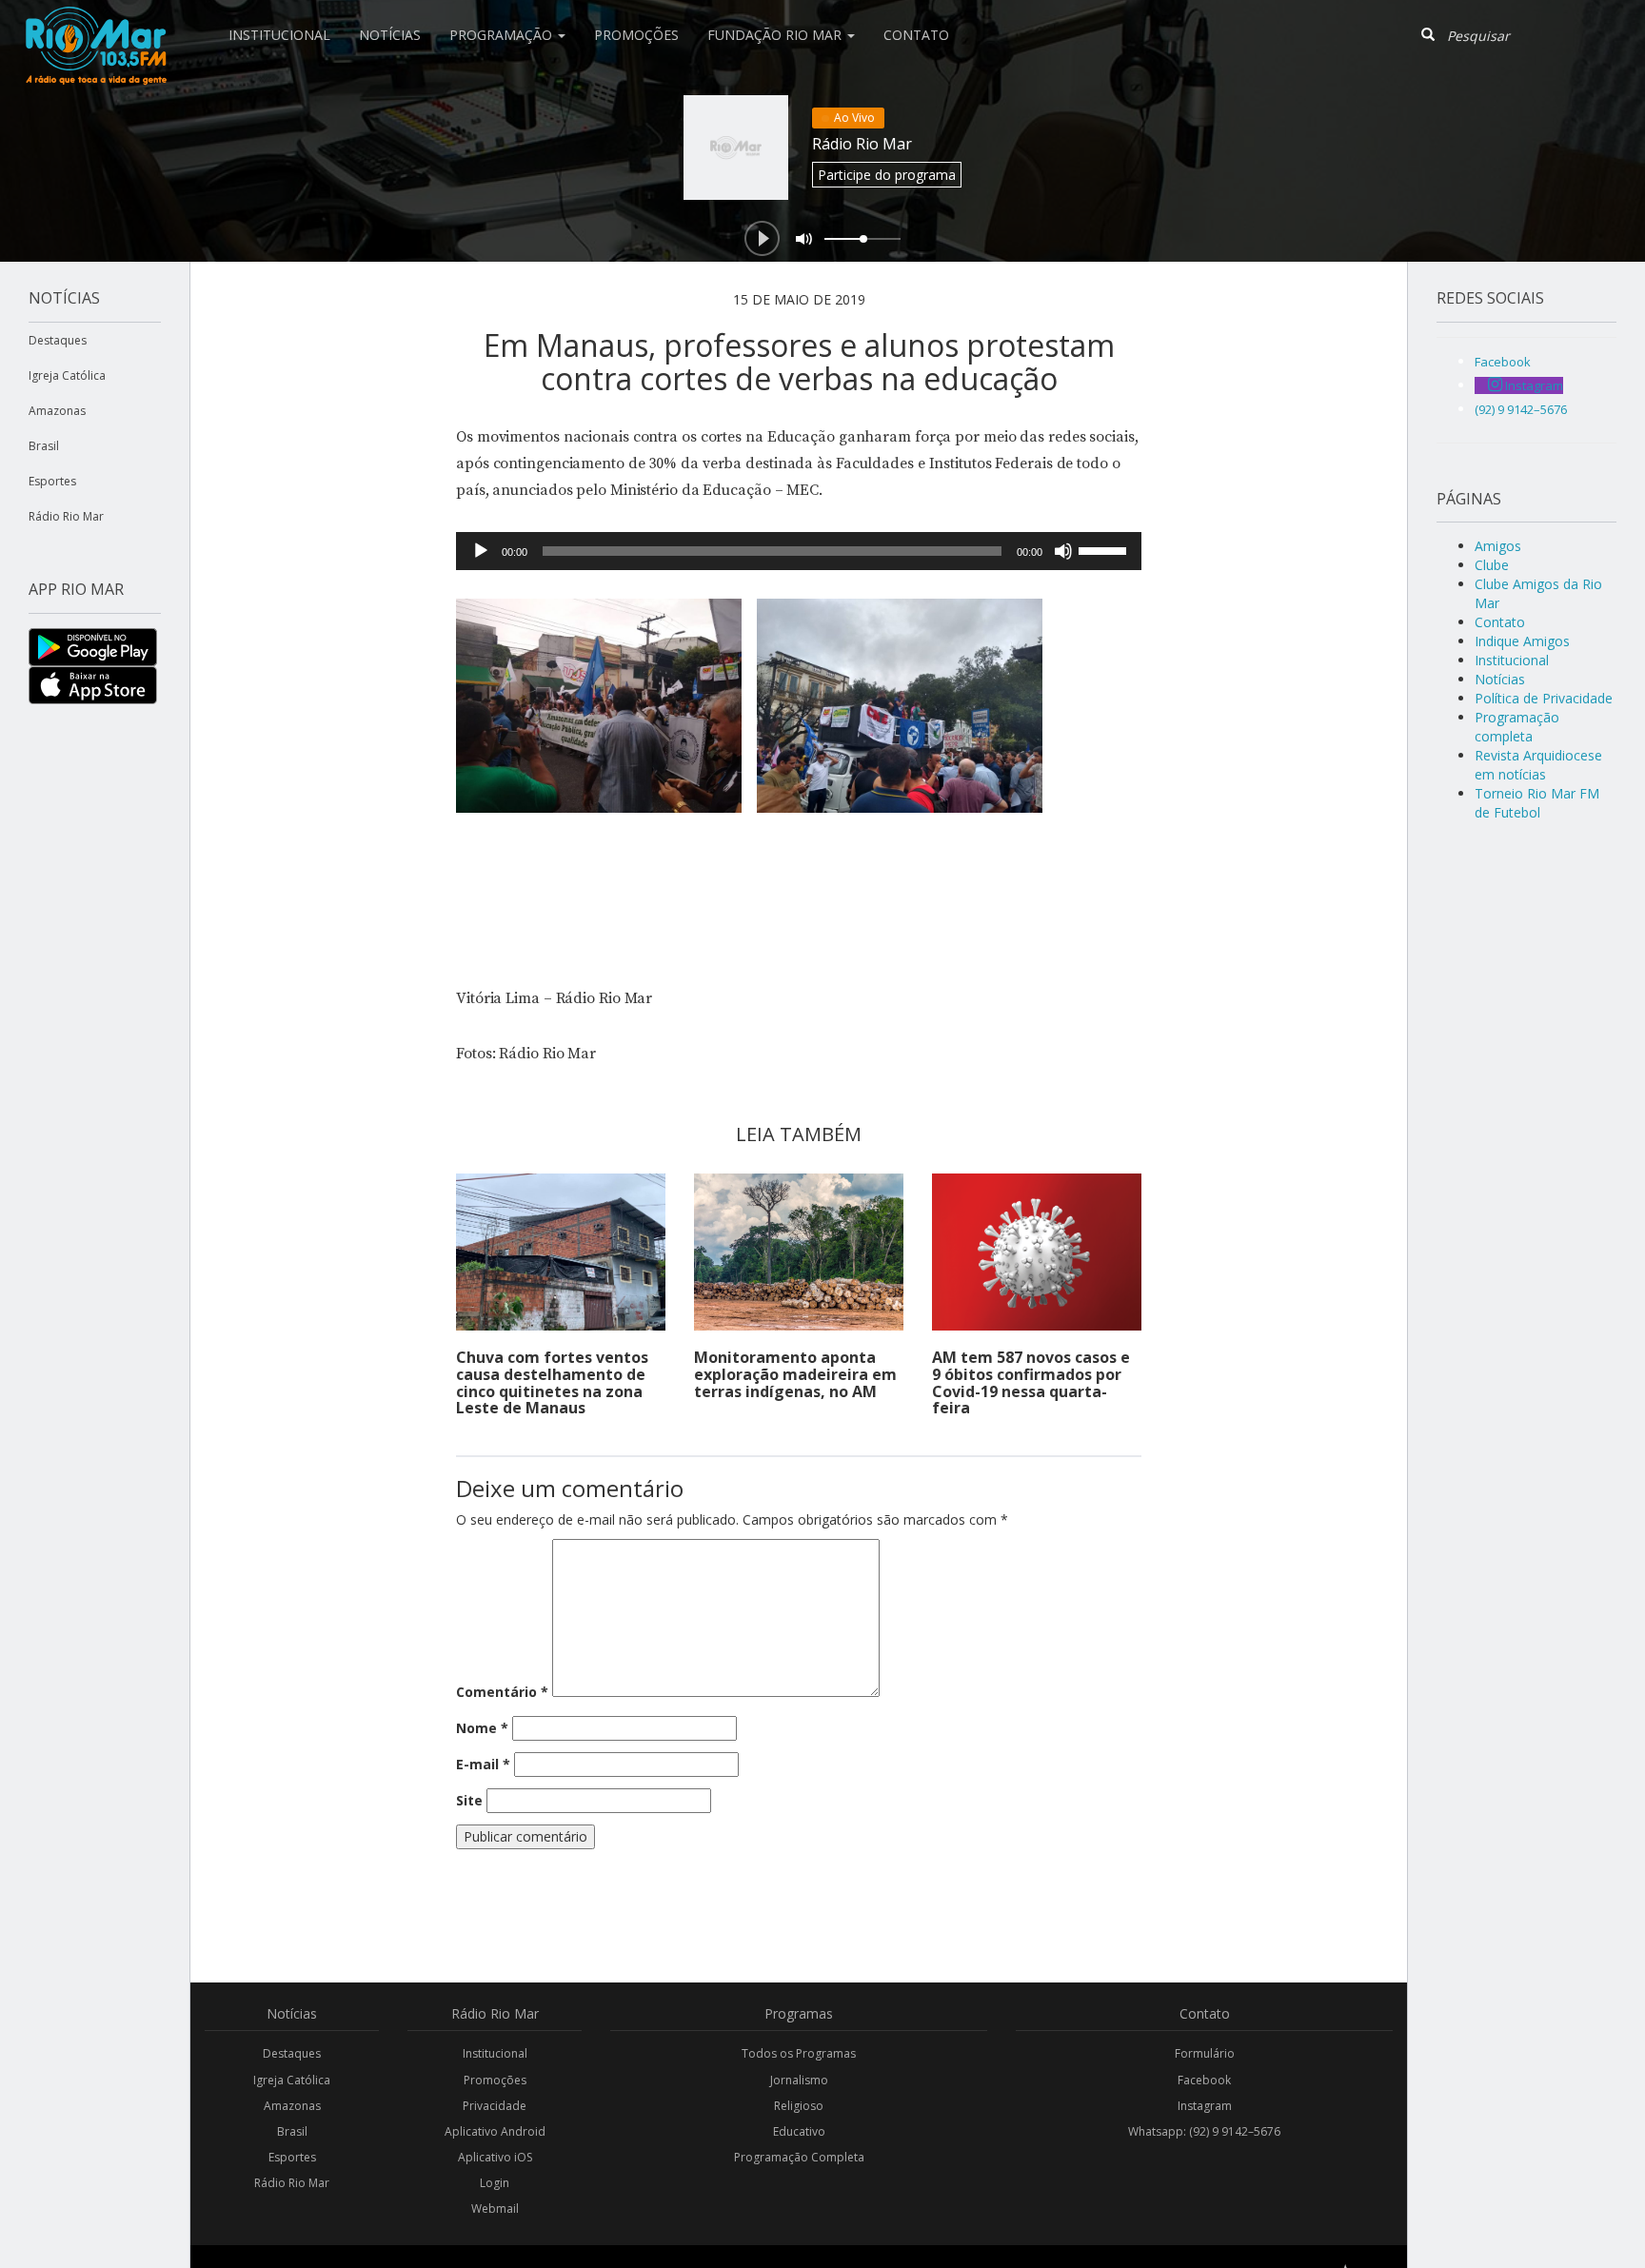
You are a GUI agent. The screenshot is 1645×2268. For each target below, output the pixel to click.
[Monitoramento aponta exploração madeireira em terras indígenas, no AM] (799, 1252)
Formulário (1205, 2053)
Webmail (495, 2209)
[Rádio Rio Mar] (95, 24)
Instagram (1205, 2106)
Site (469, 1800)
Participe (887, 175)
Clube (1492, 565)
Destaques (58, 340)
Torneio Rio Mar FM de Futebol (1537, 803)
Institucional (279, 35)
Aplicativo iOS (495, 2157)
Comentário (502, 1692)
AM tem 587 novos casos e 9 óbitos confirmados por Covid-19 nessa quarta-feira (1031, 1382)
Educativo (799, 2131)
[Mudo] (1063, 551)
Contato (916, 35)
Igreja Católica (67, 375)
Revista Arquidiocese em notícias (1538, 765)
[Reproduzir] (481, 551)
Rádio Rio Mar (862, 144)
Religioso (799, 2106)
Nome (482, 1728)
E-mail (483, 1764)
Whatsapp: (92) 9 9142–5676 (1204, 2131)
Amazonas (57, 411)
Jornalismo (799, 2080)
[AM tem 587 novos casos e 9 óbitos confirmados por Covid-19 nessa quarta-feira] (1037, 1252)
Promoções (636, 35)
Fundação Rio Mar (776, 35)
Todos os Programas (799, 2053)
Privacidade (495, 2106)
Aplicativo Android (495, 2131)
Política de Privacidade (1544, 698)
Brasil (44, 446)
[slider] (1105, 549)
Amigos (1498, 546)
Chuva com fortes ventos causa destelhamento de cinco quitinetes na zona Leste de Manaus (552, 1382)
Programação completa (1517, 727)
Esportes (52, 481)
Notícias (390, 35)
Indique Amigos (1522, 641)
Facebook (1204, 2080)
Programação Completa (799, 2157)
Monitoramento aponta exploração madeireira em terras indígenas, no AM (795, 1374)
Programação (503, 35)
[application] (799, 551)
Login (495, 2183)
